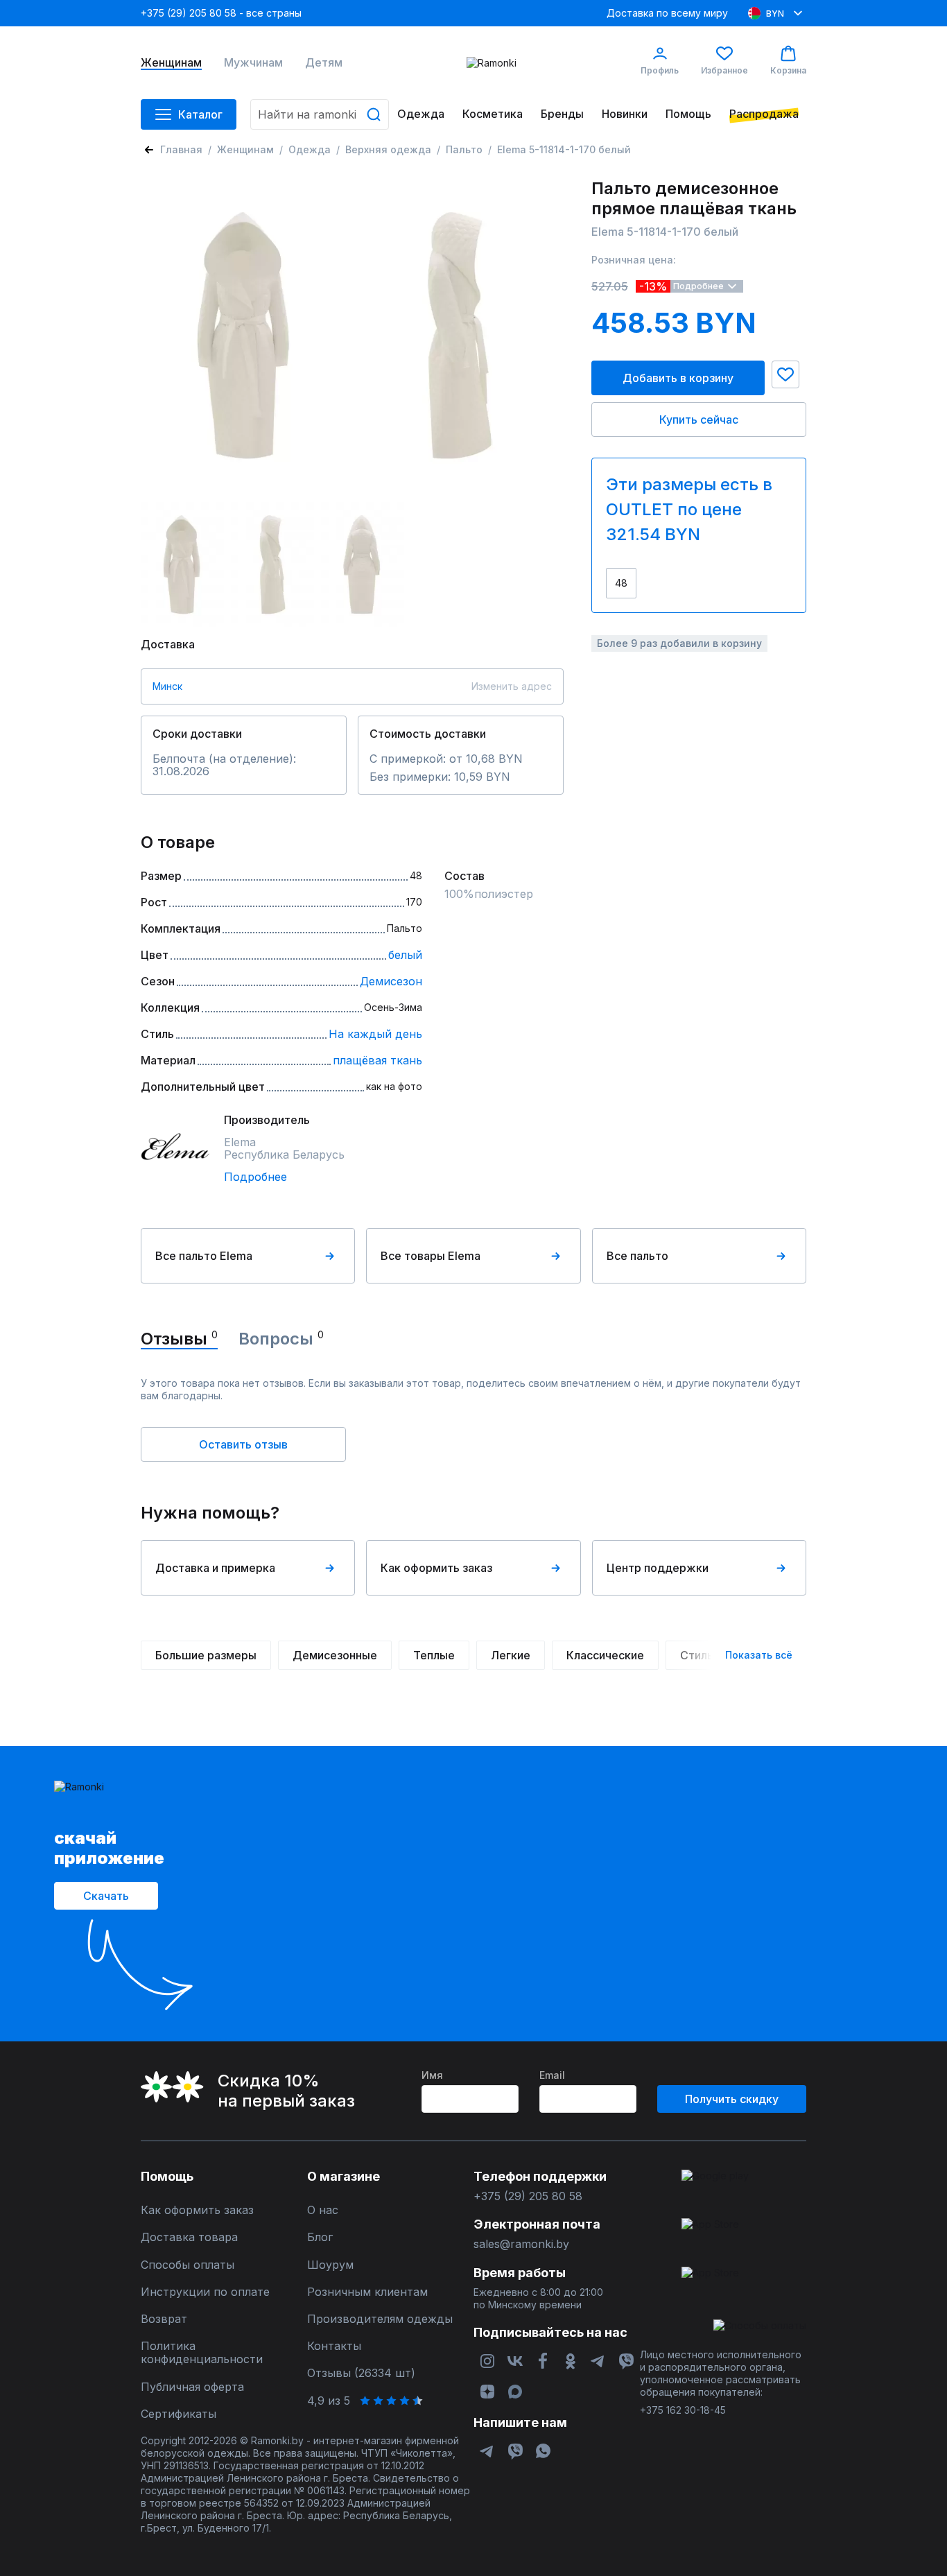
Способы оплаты (188, 2265)
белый (405, 955)
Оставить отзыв (243, 1444)
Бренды (562, 114)
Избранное (724, 70)
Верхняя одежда (388, 149)
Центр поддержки (658, 1568)
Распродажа (764, 114)
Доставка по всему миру (667, 13)
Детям (324, 63)
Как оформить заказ (436, 1568)
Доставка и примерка (215, 1568)
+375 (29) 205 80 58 (528, 2196)
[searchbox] (320, 114)
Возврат (164, 2319)
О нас (323, 2210)
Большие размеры (206, 1655)
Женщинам (171, 63)
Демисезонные (335, 1655)
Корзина (788, 70)
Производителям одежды (380, 2319)
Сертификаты (179, 2414)
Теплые (434, 1655)
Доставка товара (189, 2237)
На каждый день (375, 1034)
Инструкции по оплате (205, 2292)
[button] (785, 374)
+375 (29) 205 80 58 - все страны (221, 13)
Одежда (421, 114)
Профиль (660, 70)
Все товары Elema (431, 1256)
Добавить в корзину (678, 378)
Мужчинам (253, 63)
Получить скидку (732, 2099)
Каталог (200, 114)
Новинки (625, 114)
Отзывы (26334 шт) (361, 2373)
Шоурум (330, 2265)
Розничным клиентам (367, 2292)
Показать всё (759, 1655)
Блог (320, 2237)
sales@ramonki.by (521, 2244)
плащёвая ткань (377, 1060)
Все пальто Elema (204, 1256)
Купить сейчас (699, 420)
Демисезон (391, 981)
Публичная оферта (192, 2387)
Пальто (464, 149)
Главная (181, 149)
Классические (605, 1655)
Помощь (688, 114)
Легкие (511, 1655)
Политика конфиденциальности (202, 2353)
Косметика (493, 114)
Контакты (334, 2346)
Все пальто (637, 1256)
